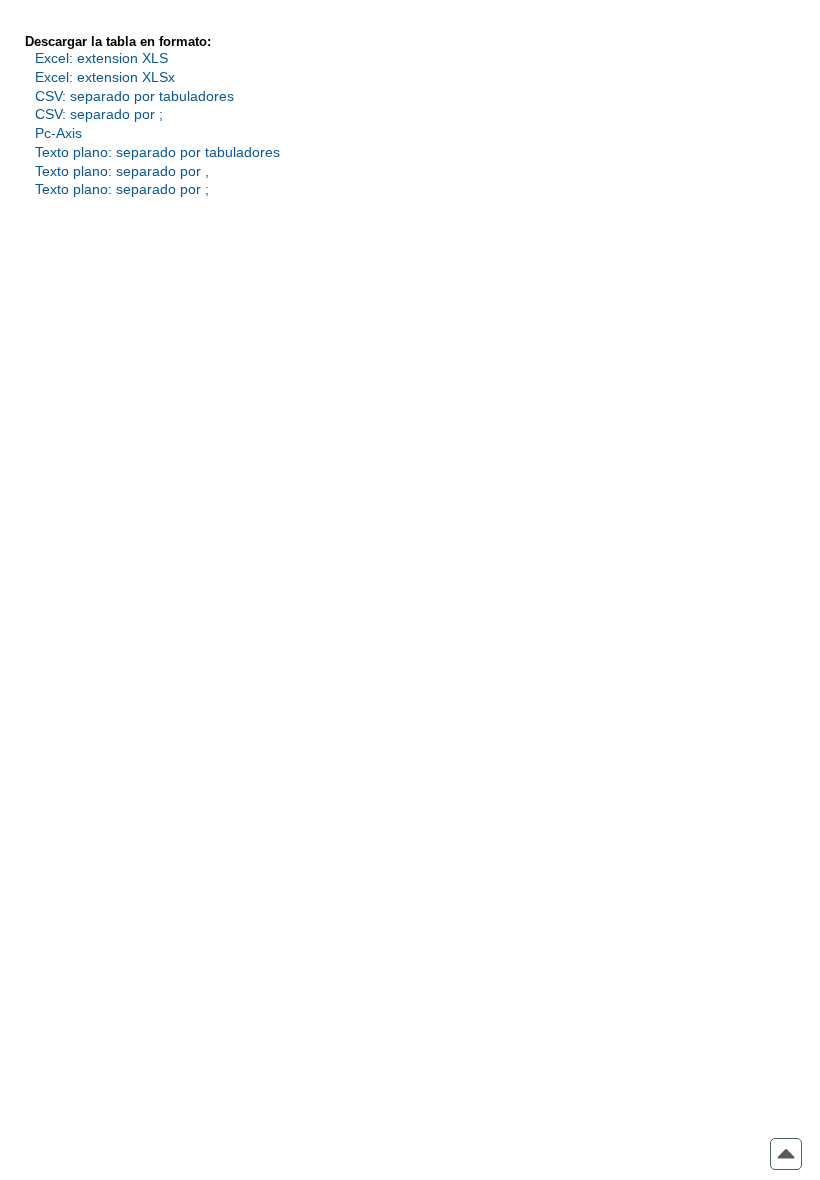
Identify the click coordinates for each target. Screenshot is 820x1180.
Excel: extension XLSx (105, 77)
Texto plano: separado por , (122, 171)
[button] (786, 1154)
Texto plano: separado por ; (122, 189)
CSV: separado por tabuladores (134, 96)
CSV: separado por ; (99, 114)
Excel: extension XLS (101, 58)
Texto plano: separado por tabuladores (157, 152)
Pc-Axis (58, 133)
